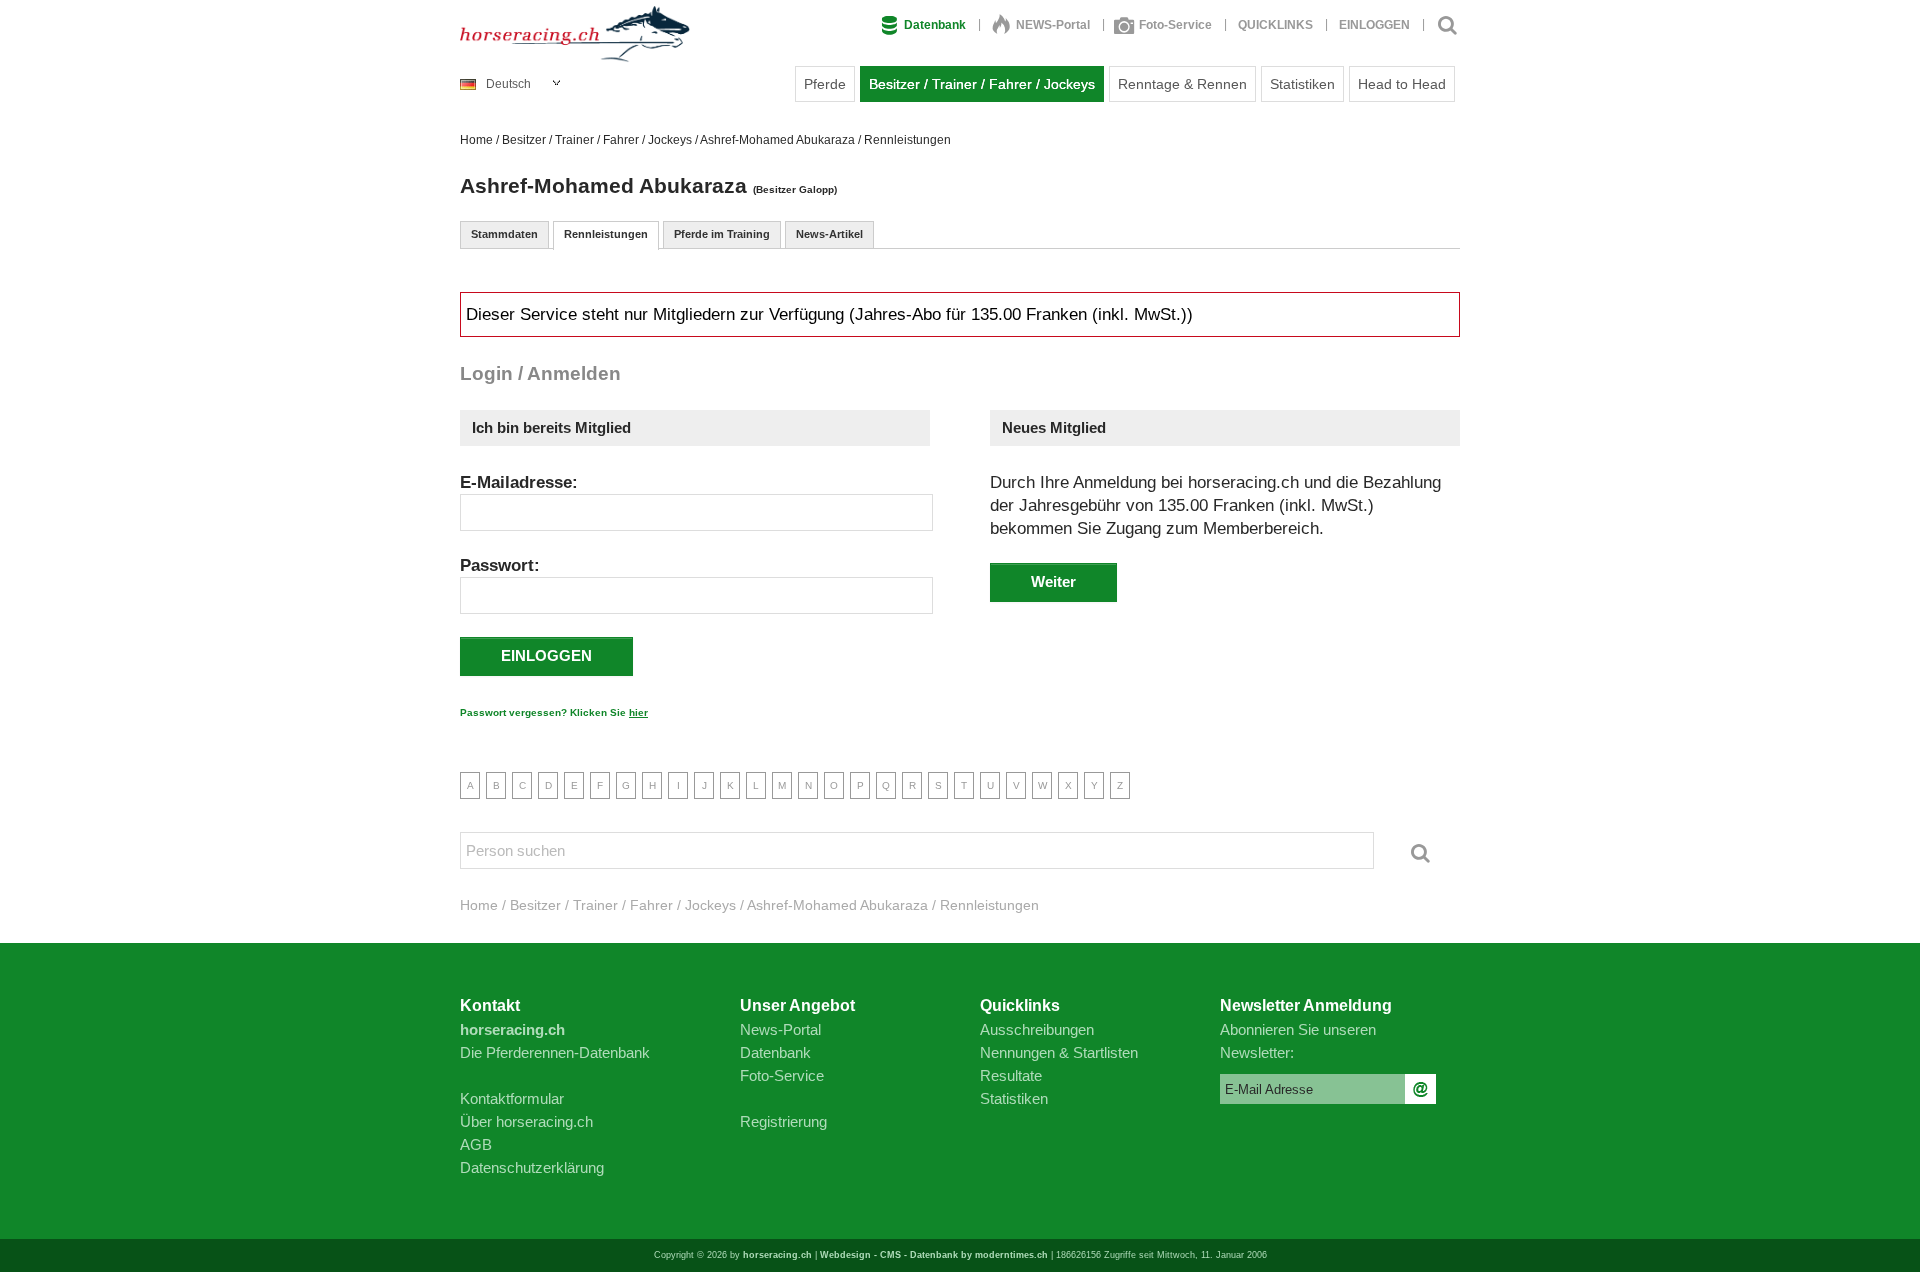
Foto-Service (1175, 25)
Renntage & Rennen (1182, 84)
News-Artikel (829, 234)
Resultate (1011, 1075)
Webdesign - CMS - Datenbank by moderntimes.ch (934, 1255)
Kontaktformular (512, 1098)
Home (476, 140)
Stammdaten (504, 234)
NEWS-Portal (1053, 25)
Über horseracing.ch (526, 1121)
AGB (476, 1144)
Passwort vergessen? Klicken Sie (554, 712)
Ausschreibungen (1037, 1029)
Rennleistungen (606, 234)
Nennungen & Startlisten (1059, 1052)
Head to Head (1402, 84)
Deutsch (508, 84)
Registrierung (783, 1121)
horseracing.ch (777, 1255)
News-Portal (780, 1029)
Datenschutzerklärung (532, 1167)
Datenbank (935, 25)
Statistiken (1302, 84)
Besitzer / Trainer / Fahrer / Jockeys (982, 84)
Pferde (825, 84)
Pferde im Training (722, 234)
